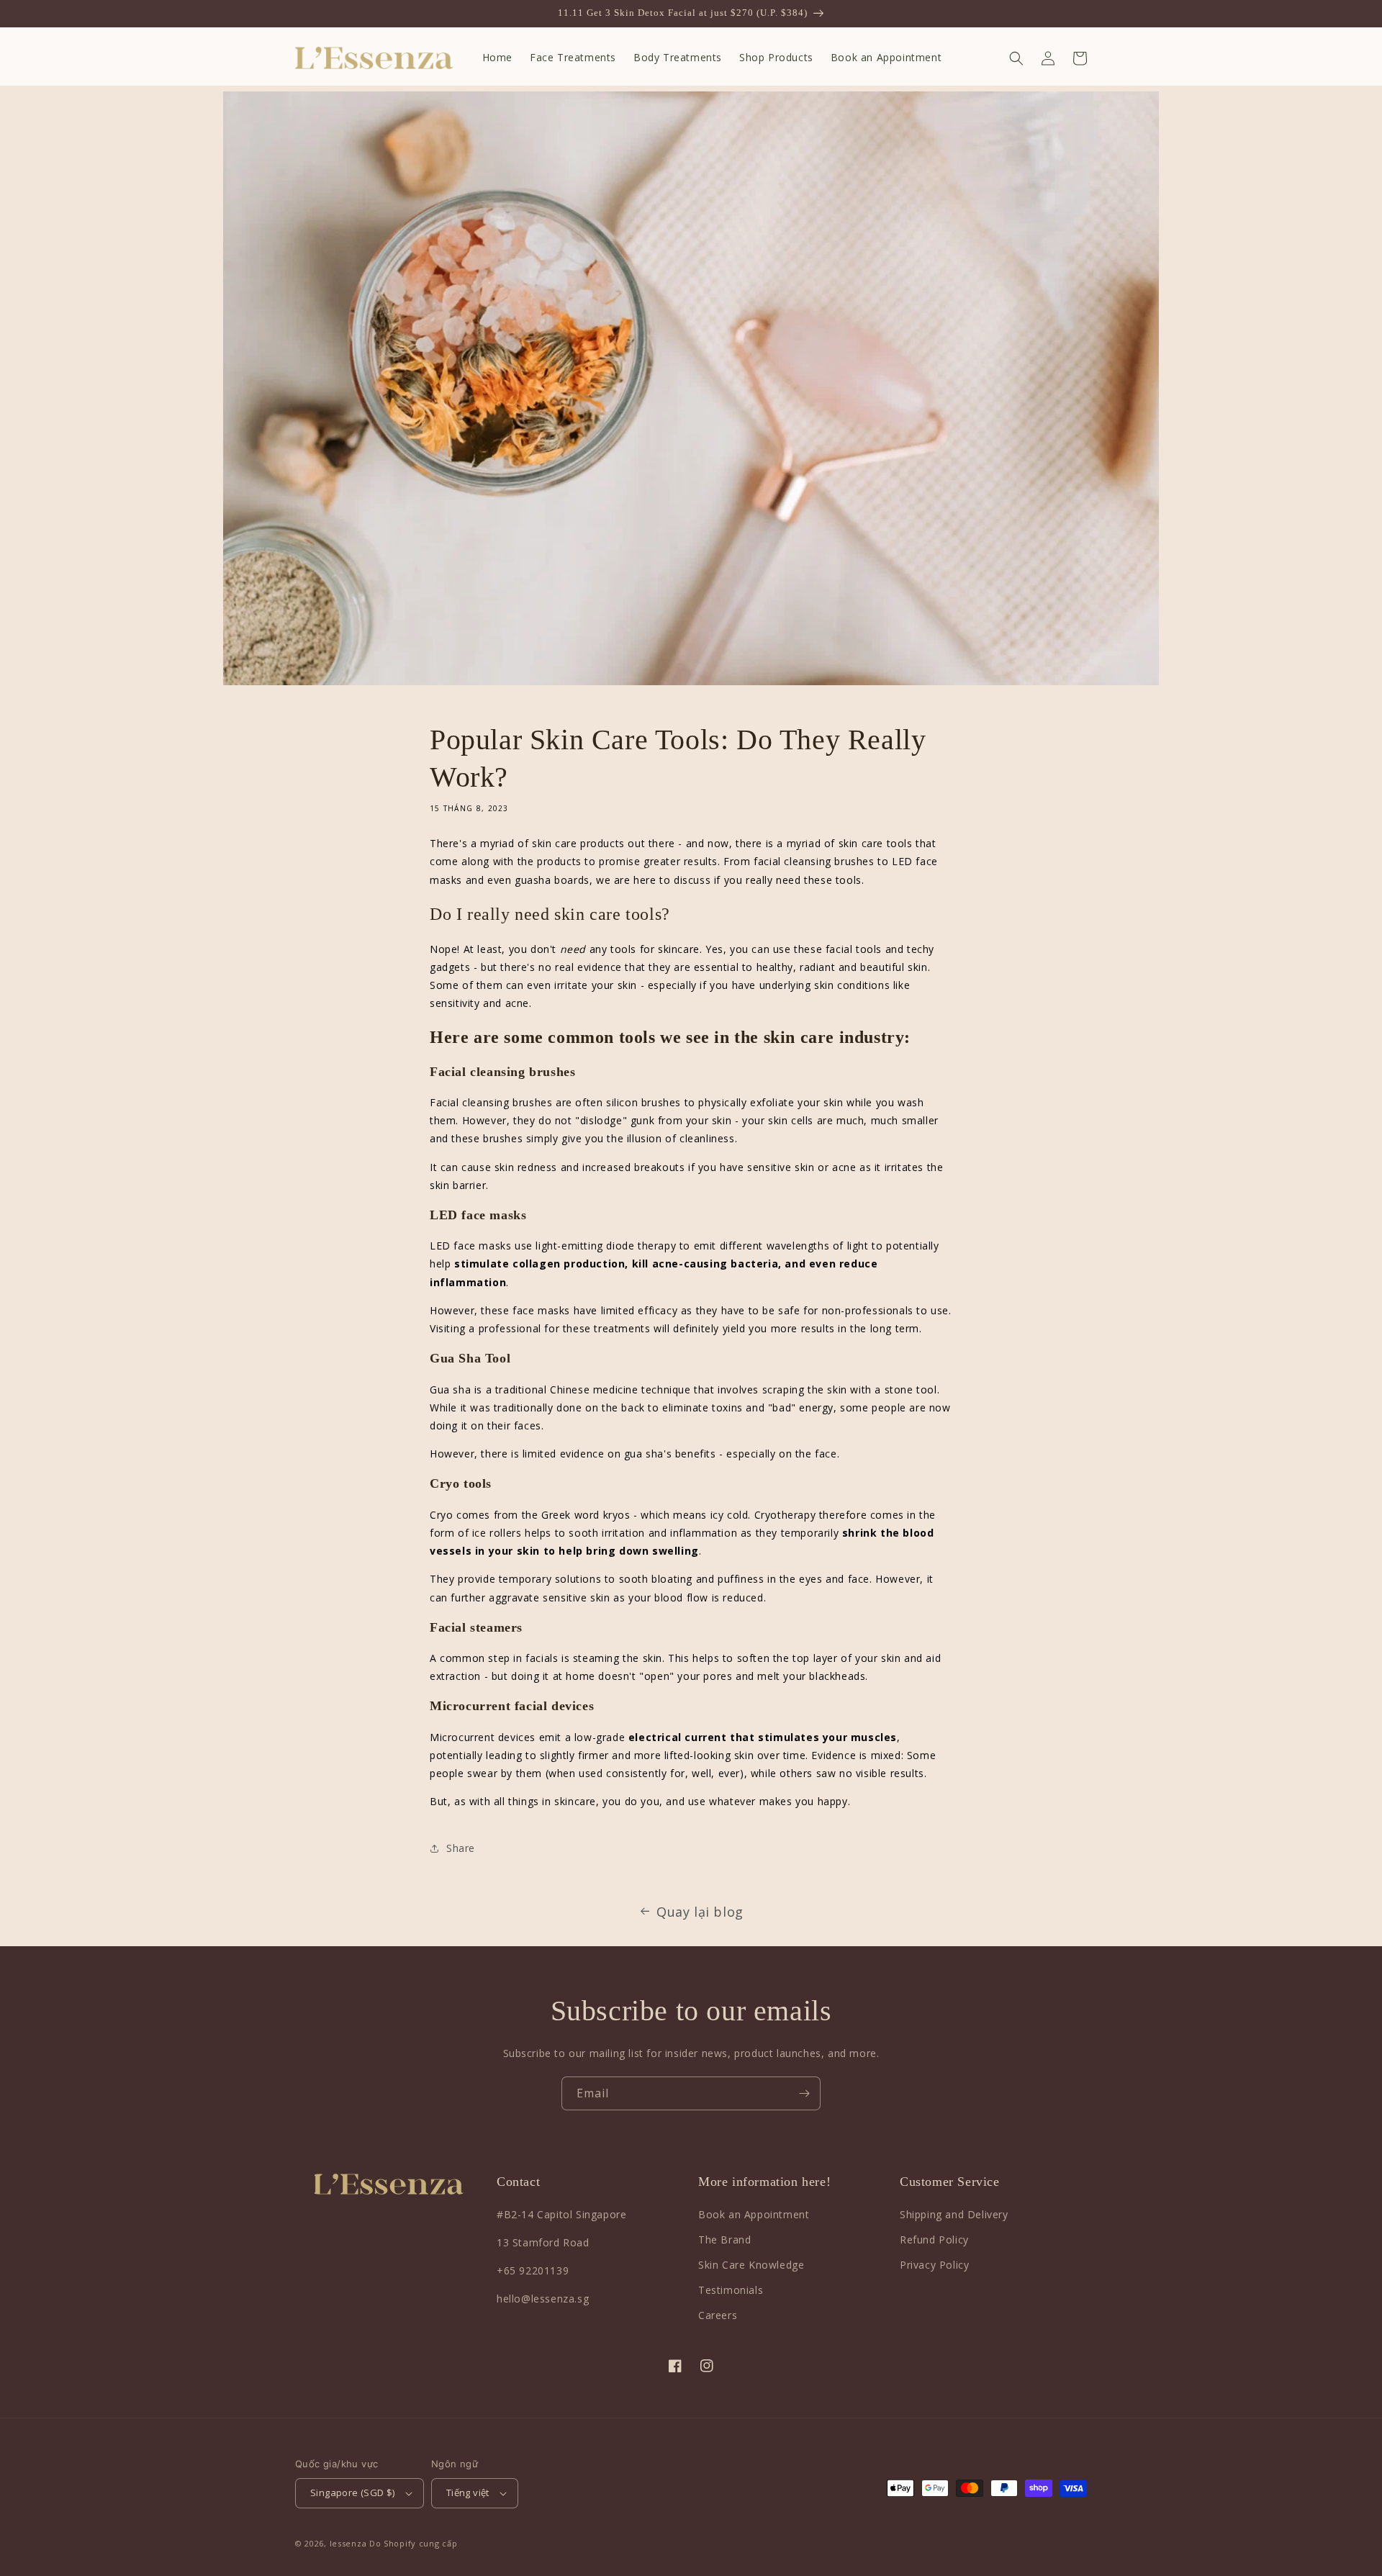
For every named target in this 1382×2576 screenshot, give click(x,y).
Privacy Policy (934, 2265)
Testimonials (731, 2290)
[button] (1016, 58)
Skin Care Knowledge (751, 2265)
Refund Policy (934, 2240)
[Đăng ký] (804, 2093)
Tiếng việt (468, 2493)
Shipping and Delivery (954, 2214)
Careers (718, 2315)
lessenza (348, 2543)
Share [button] (461, 1848)
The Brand (724, 2240)
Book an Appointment (754, 2214)
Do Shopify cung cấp (413, 2543)
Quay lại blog (700, 1912)
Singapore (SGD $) (353, 2493)
